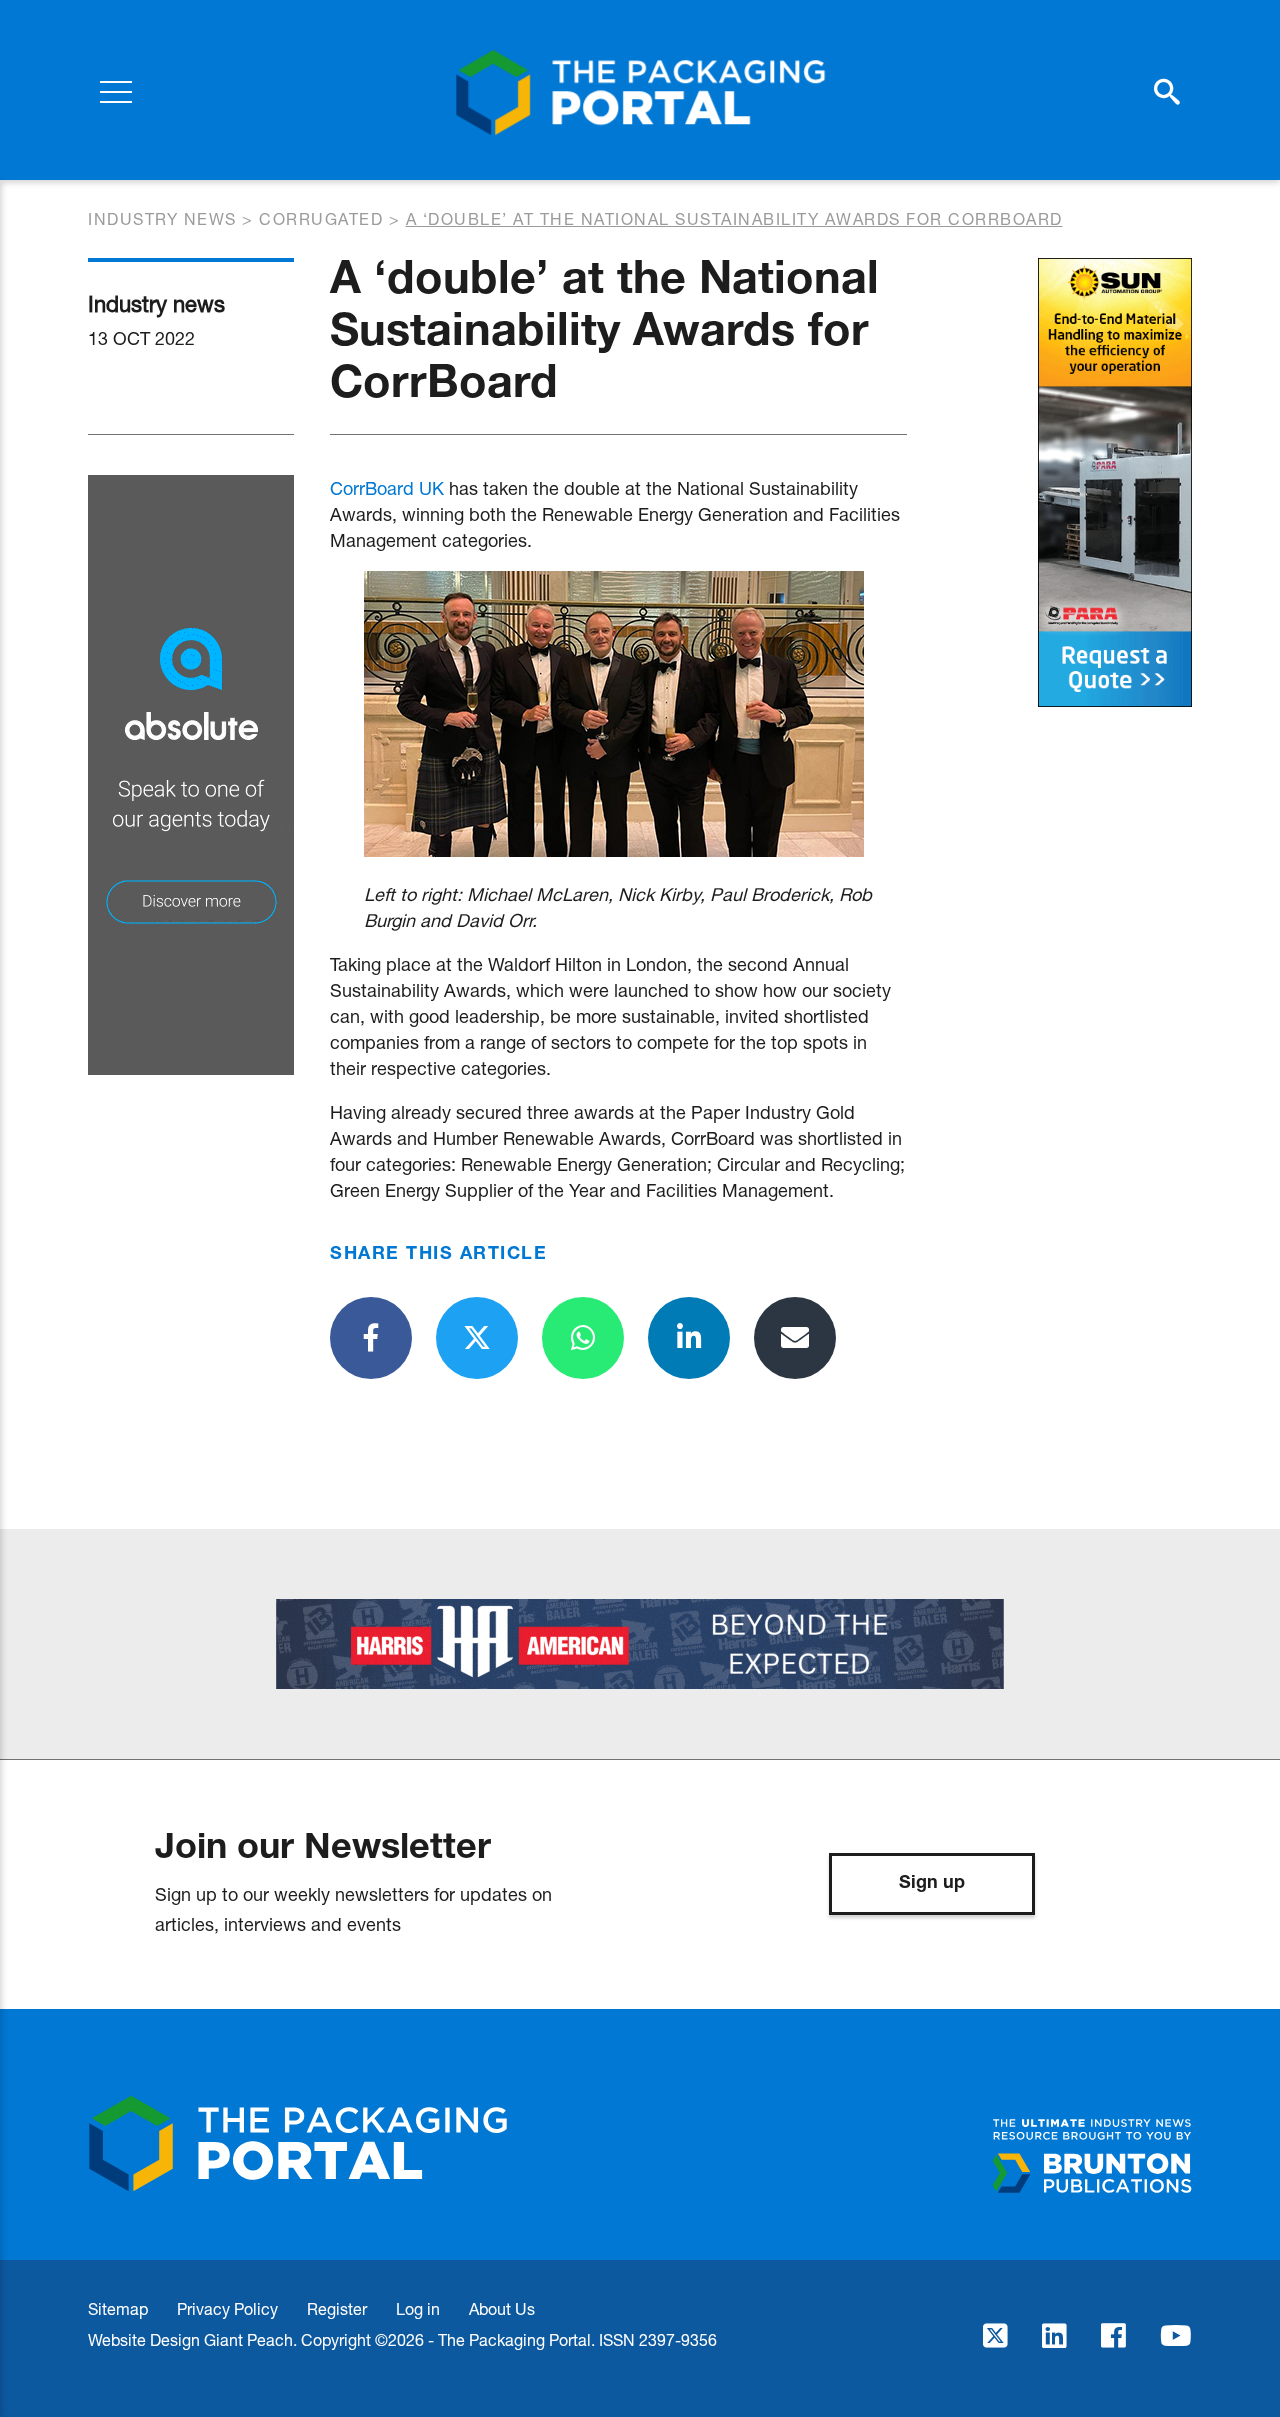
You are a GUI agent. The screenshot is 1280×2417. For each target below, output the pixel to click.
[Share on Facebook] (371, 1338)
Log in (418, 2308)
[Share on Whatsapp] (583, 1338)
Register (337, 2308)
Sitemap (118, 2308)
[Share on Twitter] (477, 1338)
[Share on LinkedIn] (689, 1338)
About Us (502, 2308)
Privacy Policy (227, 2308)
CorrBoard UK (387, 488)
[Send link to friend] (795, 1338)
